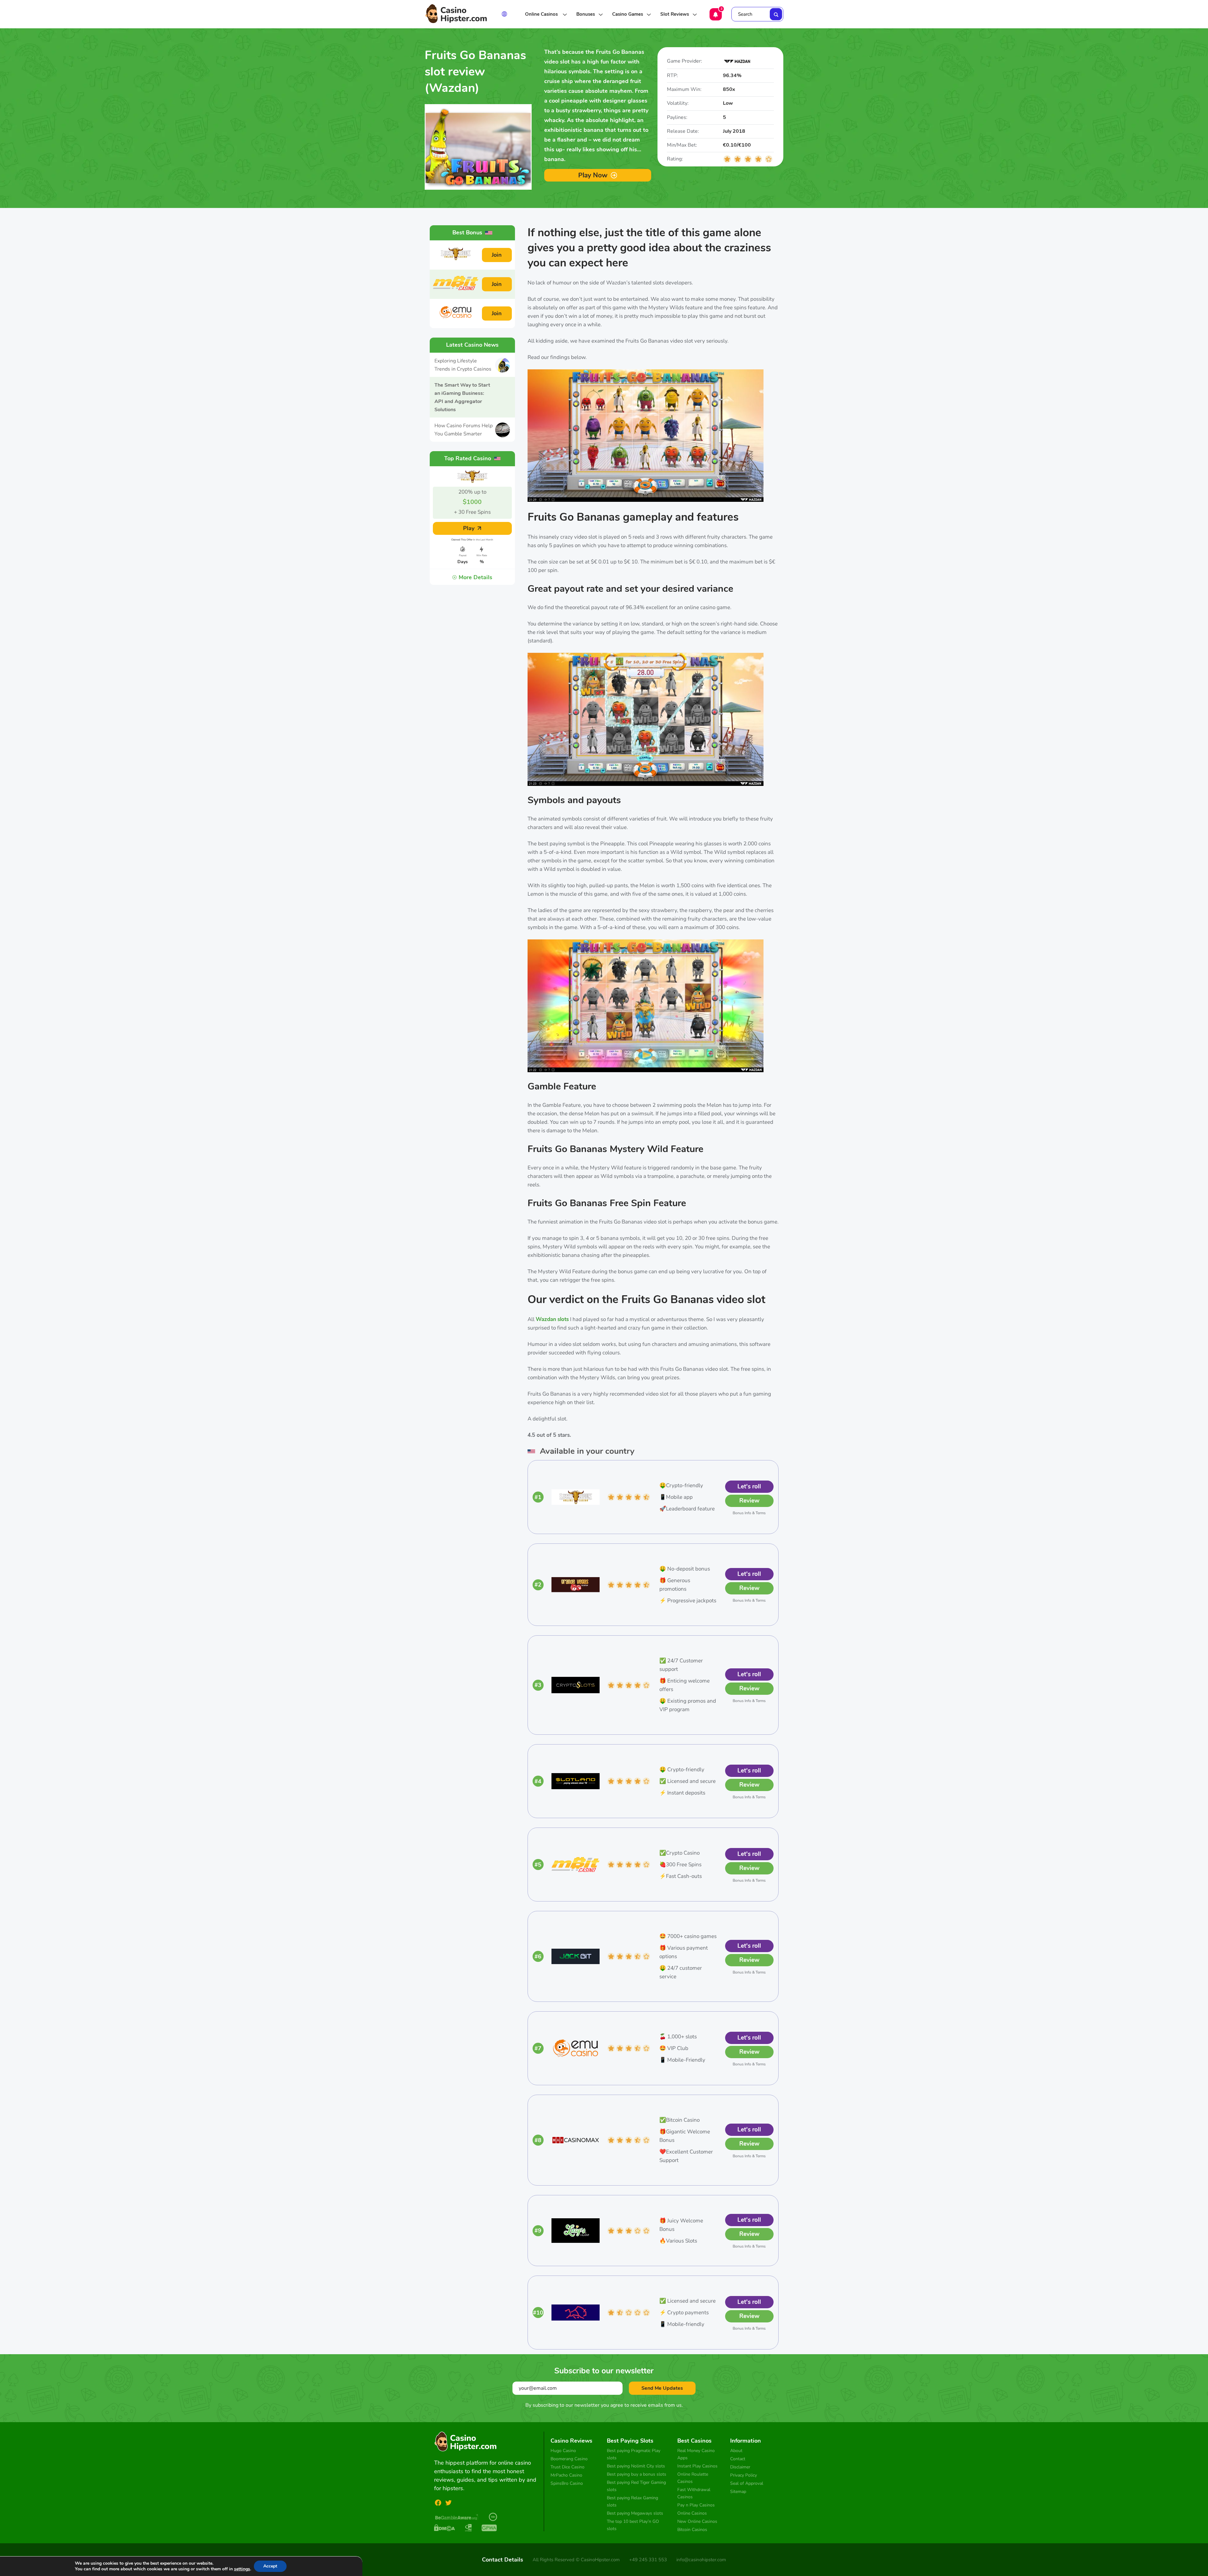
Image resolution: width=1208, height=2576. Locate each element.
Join (497, 255)
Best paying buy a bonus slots (637, 2474)
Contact (738, 2459)
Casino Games (628, 14)
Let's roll (749, 1487)
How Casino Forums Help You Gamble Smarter (464, 430)
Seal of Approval (747, 2483)
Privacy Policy (744, 2475)
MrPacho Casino (566, 2475)
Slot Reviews (675, 14)
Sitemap (738, 2492)
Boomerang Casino (569, 2459)
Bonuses (586, 14)
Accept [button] (270, 2566)
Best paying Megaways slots (635, 2513)
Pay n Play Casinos (696, 2505)
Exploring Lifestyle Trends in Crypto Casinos (463, 365)
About (736, 2451)
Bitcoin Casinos (692, 2530)
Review (749, 1501)
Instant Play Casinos (697, 2466)
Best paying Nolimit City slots (636, 2466)
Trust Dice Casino (568, 2467)
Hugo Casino (563, 2451)
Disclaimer (740, 2467)
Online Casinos (542, 14)
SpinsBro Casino (567, 2483)
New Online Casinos (697, 2521)
